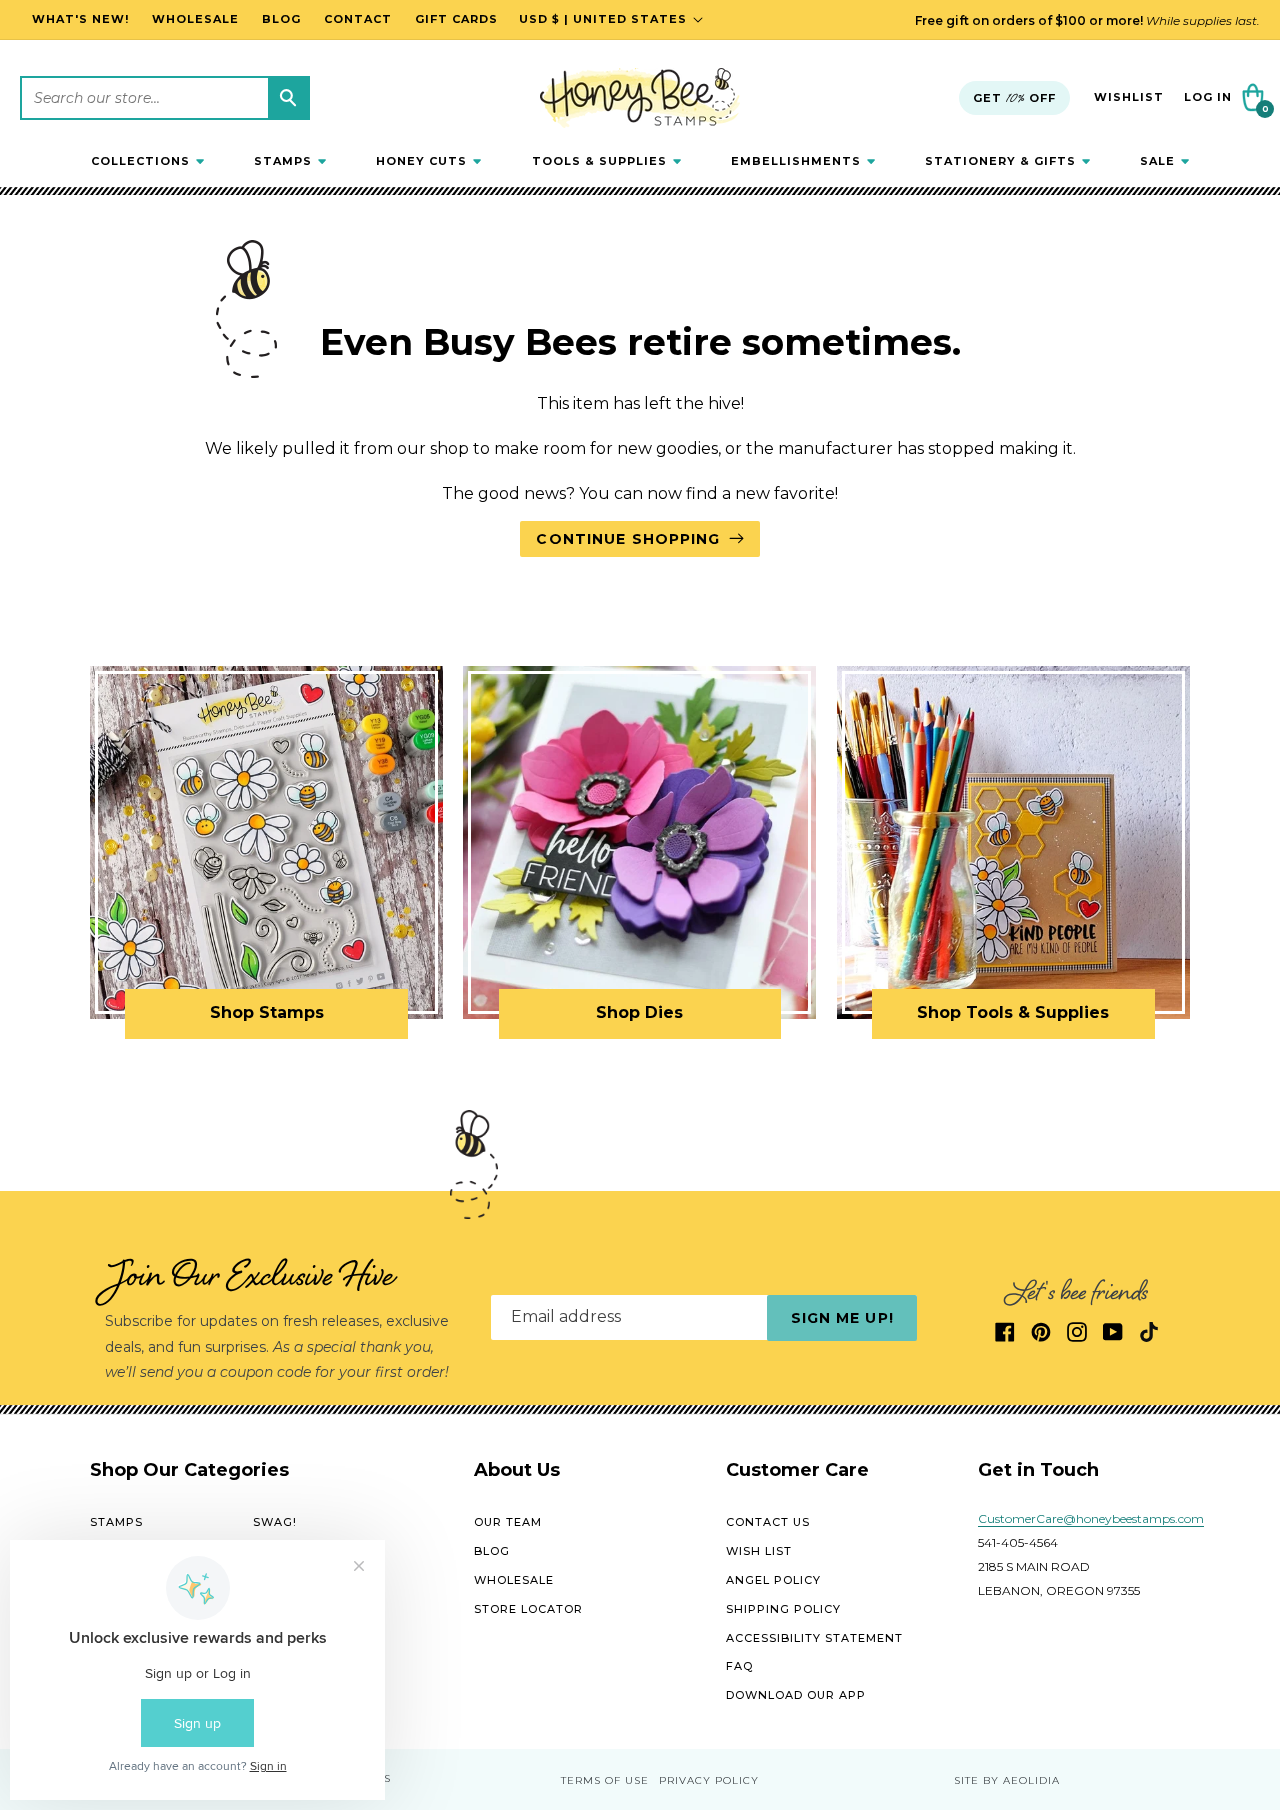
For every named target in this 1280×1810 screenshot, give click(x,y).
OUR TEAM (508, 1523)
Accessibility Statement (814, 1638)
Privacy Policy (709, 1780)
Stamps (116, 1523)
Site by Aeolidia (1007, 1780)
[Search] (288, 98)
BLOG (492, 1551)
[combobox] (165, 98)
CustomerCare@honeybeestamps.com (1091, 1519)
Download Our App (796, 1695)
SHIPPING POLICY (783, 1609)
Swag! (275, 1523)
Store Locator (528, 1609)
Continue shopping (628, 539)
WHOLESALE (514, 1580)
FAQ (739, 1667)
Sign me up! (842, 1318)
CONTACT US (768, 1523)
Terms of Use (605, 1780)
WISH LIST (759, 1551)
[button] (147, 161)
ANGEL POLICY (773, 1580)
